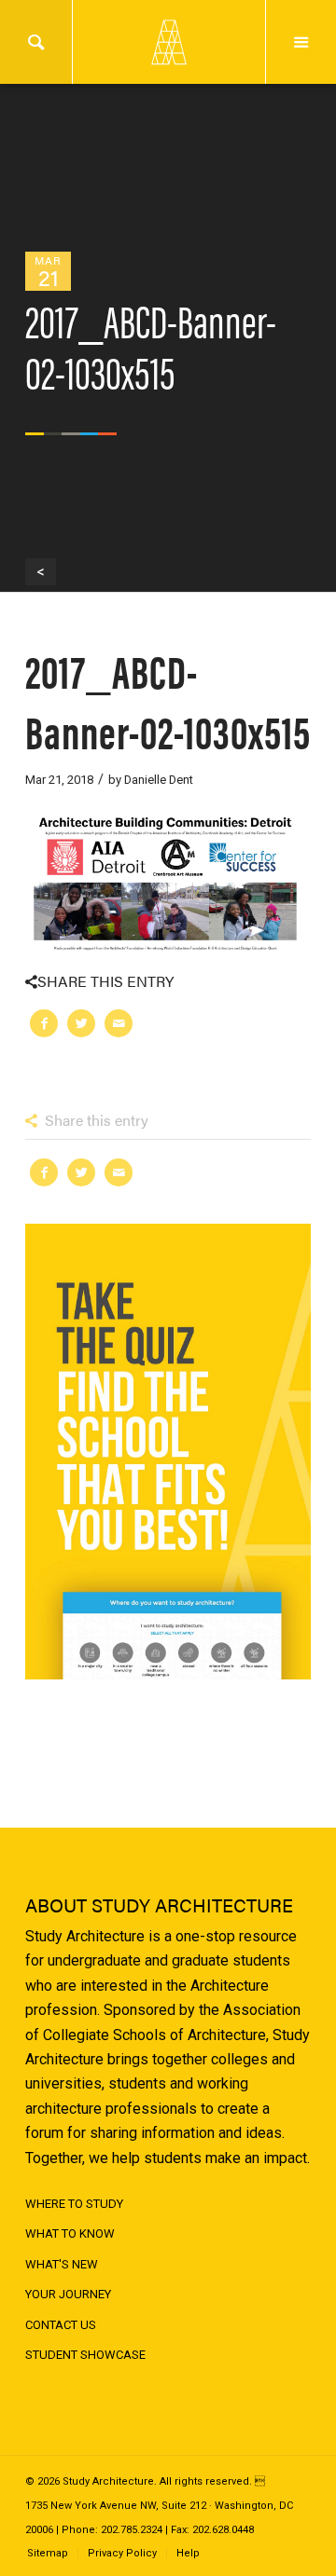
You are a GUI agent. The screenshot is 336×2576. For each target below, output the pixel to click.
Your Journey (68, 2294)
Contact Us (61, 2325)
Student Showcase (85, 2355)
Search (36, 42)
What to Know (70, 2233)
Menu (301, 42)
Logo (168, 42)
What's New (62, 2264)
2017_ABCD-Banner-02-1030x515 (168, 700)
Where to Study (74, 2204)
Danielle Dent (159, 780)
